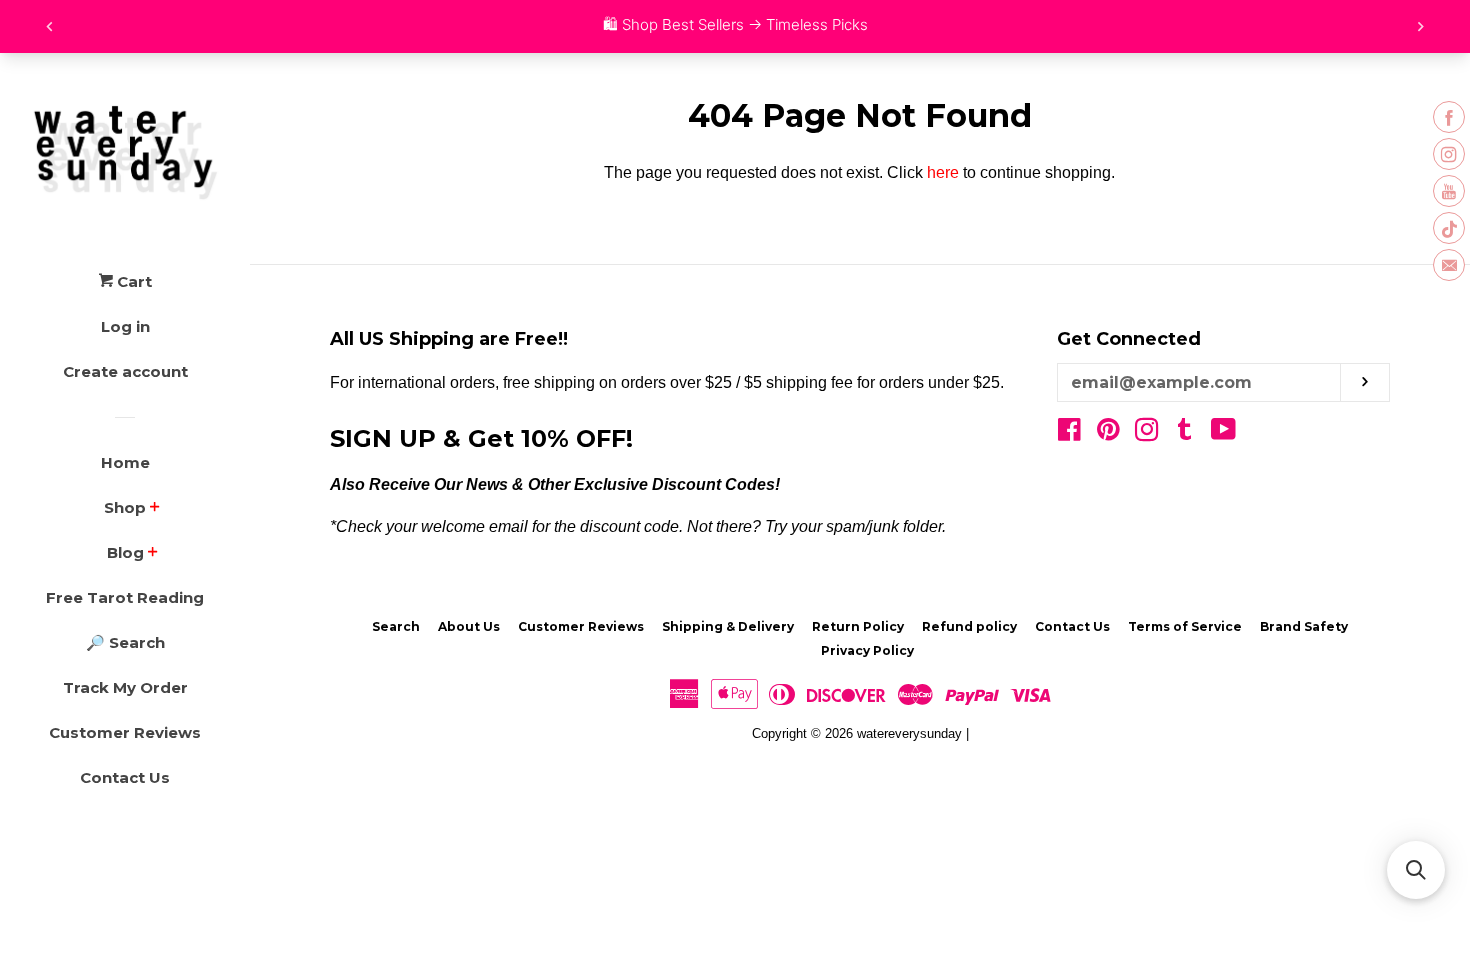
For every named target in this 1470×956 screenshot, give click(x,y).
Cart (132, 281)
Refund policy (969, 626)
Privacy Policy (867, 650)
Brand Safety (1304, 626)
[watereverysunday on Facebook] (1069, 433)
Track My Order (125, 687)
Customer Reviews (125, 732)
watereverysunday (909, 733)
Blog (125, 552)
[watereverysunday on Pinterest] (1108, 433)
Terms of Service (1185, 626)
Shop (125, 507)
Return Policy (858, 626)
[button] (1416, 870)
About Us (469, 626)
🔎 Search (125, 642)
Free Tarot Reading (125, 597)
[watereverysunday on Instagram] (1147, 433)
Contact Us (125, 777)
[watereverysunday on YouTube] (1223, 433)
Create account (125, 371)
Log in (125, 326)
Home (125, 462)
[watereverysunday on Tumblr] (1185, 433)
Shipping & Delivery (728, 626)
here (943, 172)
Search (396, 626)
